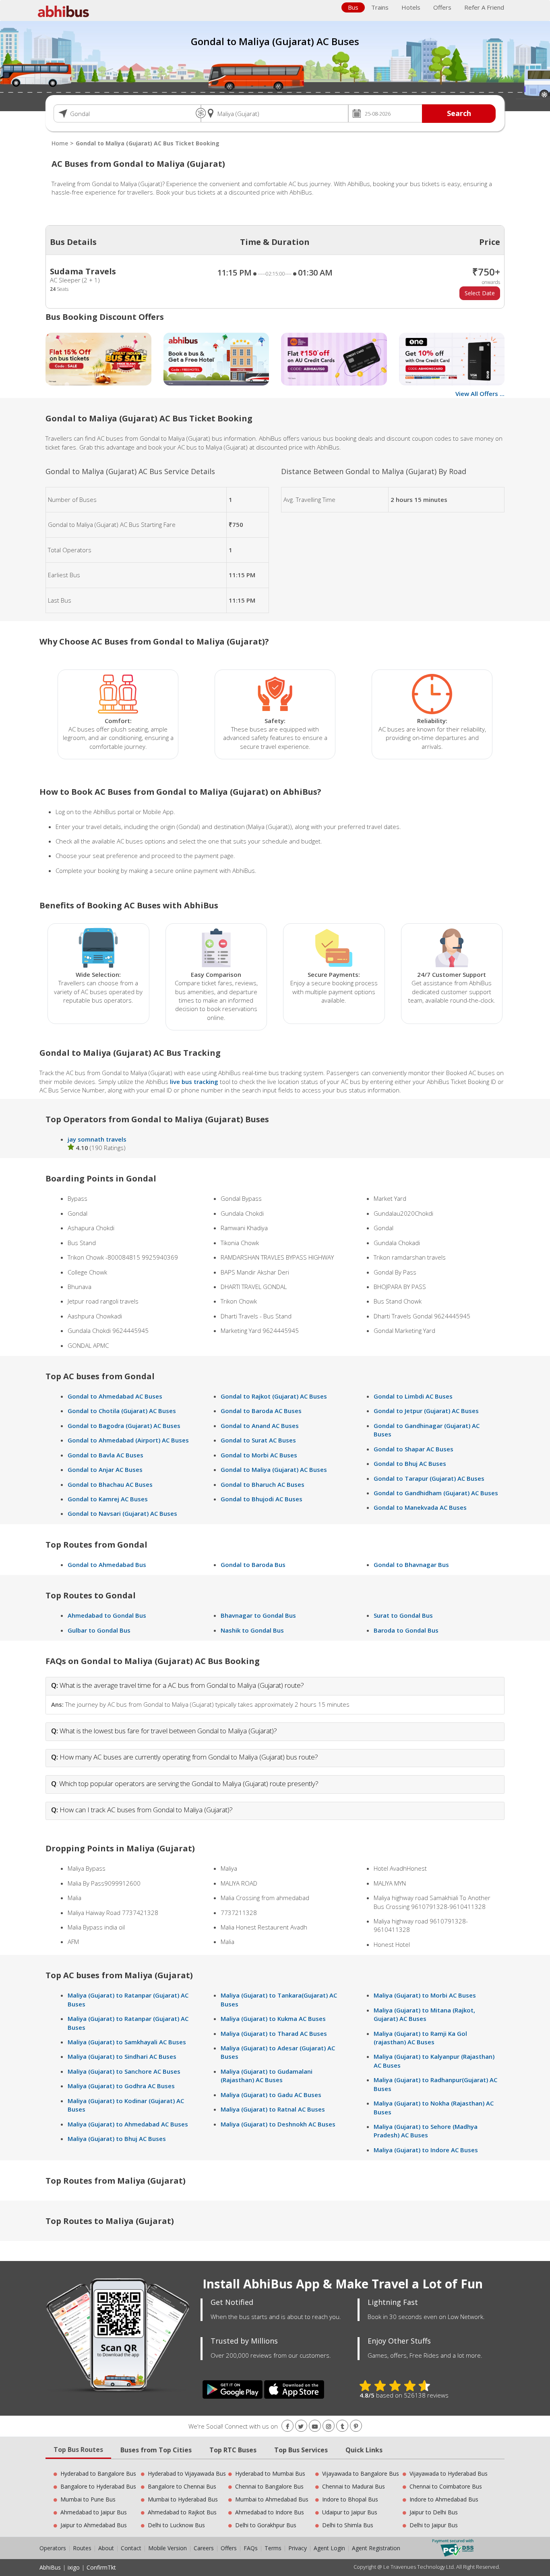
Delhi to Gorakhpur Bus (266, 2525)
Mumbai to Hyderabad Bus (183, 2499)
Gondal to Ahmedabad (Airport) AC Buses (128, 1440)
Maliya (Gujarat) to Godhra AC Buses (121, 2086)
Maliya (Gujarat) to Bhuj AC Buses (117, 2139)
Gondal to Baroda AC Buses (261, 1411)
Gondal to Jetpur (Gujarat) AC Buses (426, 1411)
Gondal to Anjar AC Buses (105, 1469)
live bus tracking (194, 1082)
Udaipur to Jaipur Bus (350, 2512)
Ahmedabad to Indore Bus (270, 2512)
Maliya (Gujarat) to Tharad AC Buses (274, 2033)
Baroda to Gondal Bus (406, 1630)
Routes (82, 2548)
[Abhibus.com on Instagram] (329, 2426)
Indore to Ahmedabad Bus (444, 2499)
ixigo (74, 2567)
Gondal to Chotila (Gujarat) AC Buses (122, 1411)
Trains (380, 7)
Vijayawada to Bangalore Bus (361, 2473)
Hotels (411, 7)
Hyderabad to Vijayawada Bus (187, 2473)
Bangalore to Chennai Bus (182, 2486)
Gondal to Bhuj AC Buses (410, 1463)
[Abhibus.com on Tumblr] (342, 2426)
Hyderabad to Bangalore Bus (98, 2473)
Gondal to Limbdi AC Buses (413, 1396)
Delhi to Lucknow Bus (176, 2525)
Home (60, 143)
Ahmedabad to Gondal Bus (107, 1615)
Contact (131, 2548)
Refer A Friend (484, 7)
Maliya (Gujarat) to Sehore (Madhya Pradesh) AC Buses (426, 2131)
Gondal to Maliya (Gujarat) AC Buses (274, 1469)
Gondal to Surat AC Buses (258, 1440)
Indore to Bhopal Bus (350, 2499)
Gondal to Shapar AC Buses (414, 1449)
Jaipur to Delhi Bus (434, 2512)
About (106, 2548)
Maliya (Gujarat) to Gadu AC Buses (271, 2095)
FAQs (251, 2548)
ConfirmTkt (101, 2567)
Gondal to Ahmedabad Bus (107, 1565)
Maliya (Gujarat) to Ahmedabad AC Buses (128, 2124)
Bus (353, 7)
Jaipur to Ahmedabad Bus (94, 2525)
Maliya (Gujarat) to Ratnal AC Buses (273, 2109)
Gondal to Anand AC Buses (260, 1426)
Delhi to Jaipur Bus (434, 2525)
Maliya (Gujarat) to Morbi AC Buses (425, 1995)
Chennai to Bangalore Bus (269, 2486)
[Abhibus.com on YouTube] (315, 2426)
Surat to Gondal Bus (403, 1615)
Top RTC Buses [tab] (233, 2450)
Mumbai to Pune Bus (88, 2499)
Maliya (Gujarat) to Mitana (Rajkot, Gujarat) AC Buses (424, 2014)
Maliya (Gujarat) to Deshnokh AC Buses (278, 2124)
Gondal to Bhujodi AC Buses (262, 1499)
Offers (442, 7)
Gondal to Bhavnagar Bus (411, 1565)
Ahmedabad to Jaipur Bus (94, 2512)
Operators (54, 2548)
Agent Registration (376, 2548)
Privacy (298, 2548)
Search (459, 113)
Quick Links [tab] (364, 2450)
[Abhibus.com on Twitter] (301, 2426)
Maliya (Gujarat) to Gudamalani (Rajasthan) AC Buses (267, 2076)
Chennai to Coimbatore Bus (446, 2486)
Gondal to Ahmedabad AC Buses (115, 1396)
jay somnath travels (97, 1139)
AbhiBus (50, 2567)
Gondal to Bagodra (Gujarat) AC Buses (124, 1426)
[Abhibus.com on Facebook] (287, 2426)
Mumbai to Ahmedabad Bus (272, 2499)
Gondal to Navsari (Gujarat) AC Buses (122, 1513)
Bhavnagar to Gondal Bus (258, 1615)
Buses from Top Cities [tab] (156, 2450)
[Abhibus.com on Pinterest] (356, 2426)
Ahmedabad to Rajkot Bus (182, 2512)
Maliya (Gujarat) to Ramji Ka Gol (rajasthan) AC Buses (420, 2038)
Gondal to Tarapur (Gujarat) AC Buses (429, 1478)
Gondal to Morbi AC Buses (259, 1455)
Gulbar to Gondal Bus (99, 1630)
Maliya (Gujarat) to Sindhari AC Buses (122, 2056)
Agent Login (329, 2548)
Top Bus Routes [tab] (78, 2450)
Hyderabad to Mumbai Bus (270, 2473)
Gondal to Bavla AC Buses (105, 1455)
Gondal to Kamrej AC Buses (108, 1499)
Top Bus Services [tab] (301, 2450)
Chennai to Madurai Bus (354, 2486)
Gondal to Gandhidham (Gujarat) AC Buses (436, 1493)
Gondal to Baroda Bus (253, 1565)
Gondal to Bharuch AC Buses (263, 1484)
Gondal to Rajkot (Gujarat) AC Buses (274, 1396)
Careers (204, 2548)
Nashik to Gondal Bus (252, 1630)
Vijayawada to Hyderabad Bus (449, 2473)
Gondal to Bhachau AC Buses (110, 1484)
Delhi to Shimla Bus (348, 2525)
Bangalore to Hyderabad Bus (98, 2486)
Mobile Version (167, 2548)
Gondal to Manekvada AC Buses (420, 1507)
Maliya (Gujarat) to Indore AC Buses (426, 2150)
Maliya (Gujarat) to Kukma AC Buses (273, 2019)
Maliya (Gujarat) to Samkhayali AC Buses (127, 2042)
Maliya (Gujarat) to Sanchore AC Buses (124, 2071)
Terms (274, 2548)
